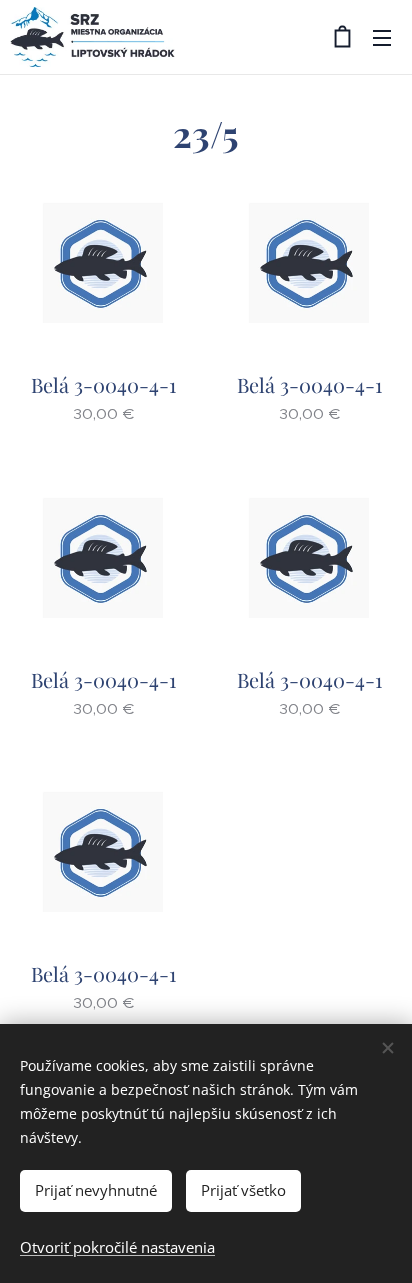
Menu (382, 37)
